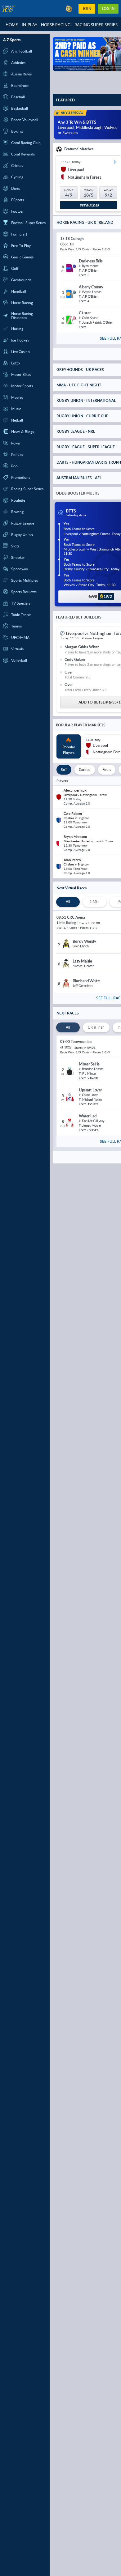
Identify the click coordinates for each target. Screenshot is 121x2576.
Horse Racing (56, 25)
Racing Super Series (96, 25)
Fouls (107, 769)
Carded (85, 769)
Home (12, 25)
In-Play (29, 25)
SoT (64, 769)
